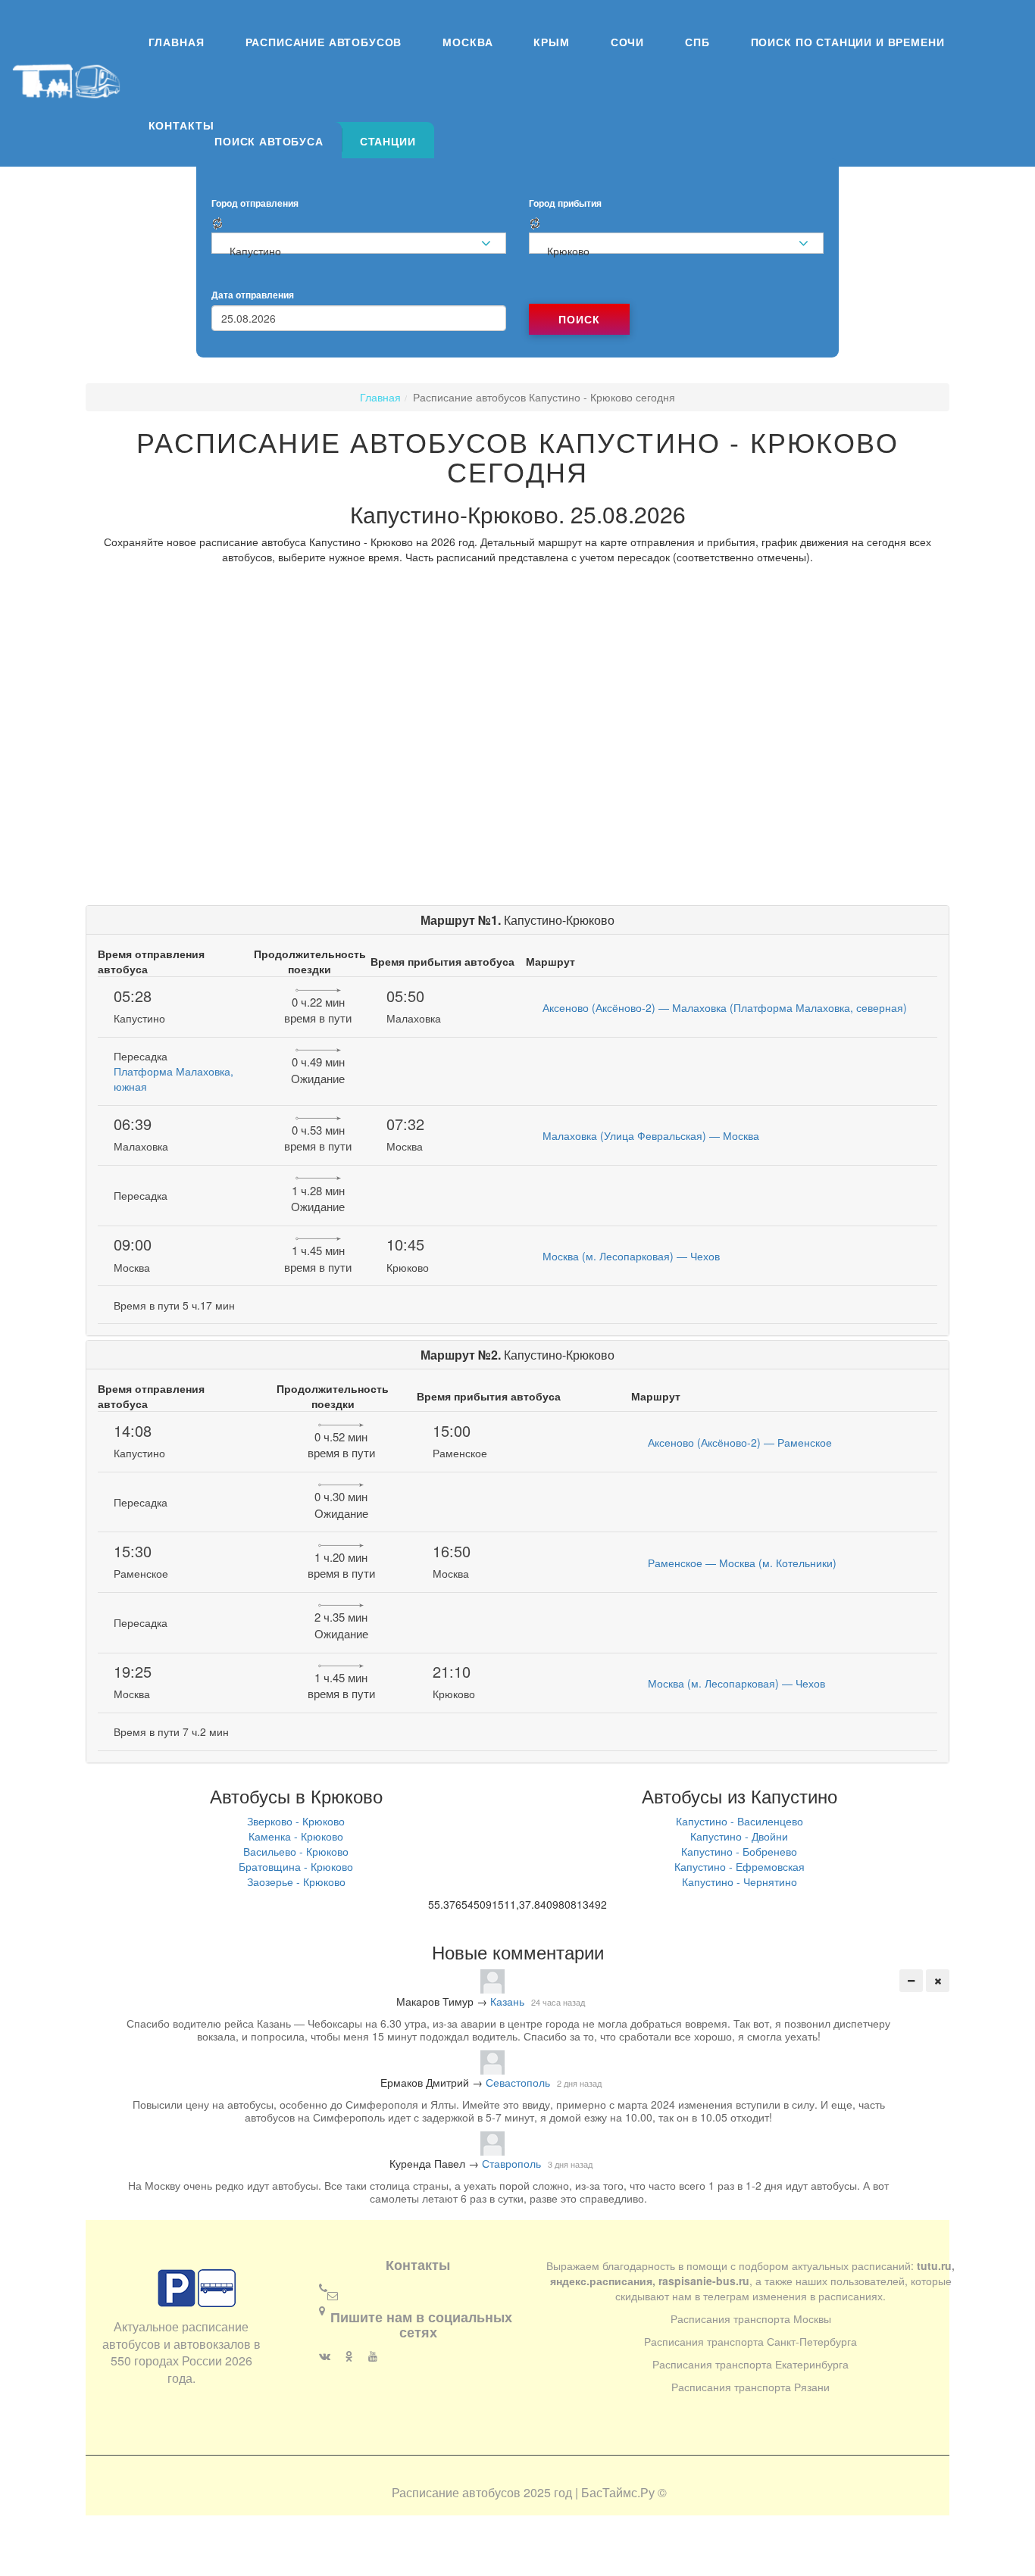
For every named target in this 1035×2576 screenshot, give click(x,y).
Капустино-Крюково (517, 920)
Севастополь (518, 2082)
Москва (467, 42)
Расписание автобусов (324, 42)
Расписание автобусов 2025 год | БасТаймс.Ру (523, 2492)
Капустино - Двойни (739, 1836)
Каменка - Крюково (296, 1836)
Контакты (181, 125)
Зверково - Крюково (296, 1821)
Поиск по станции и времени (848, 42)
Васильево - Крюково (296, 1851)
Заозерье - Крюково (296, 1881)
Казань (507, 2001)
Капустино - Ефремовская (740, 1866)
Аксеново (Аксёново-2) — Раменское (740, 1442)
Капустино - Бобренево (739, 1851)
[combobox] (359, 243)
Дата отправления (253, 295)
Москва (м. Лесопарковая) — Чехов (631, 1256)
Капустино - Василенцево (740, 1821)
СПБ (697, 42)
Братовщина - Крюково (296, 1866)
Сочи (627, 42)
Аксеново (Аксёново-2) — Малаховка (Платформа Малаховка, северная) (725, 1007)
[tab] (269, 140)
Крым (551, 42)
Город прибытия (565, 203)
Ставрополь (511, 2163)
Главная (177, 42)
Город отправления (255, 203)
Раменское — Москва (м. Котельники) (742, 1563)
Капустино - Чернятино (740, 1881)
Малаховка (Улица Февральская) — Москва (651, 1135)
